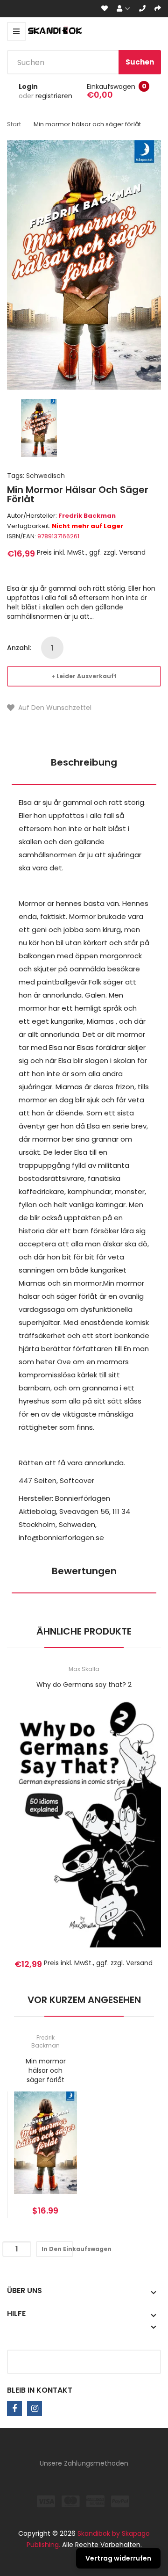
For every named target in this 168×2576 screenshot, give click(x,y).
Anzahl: (19, 648)
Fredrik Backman (87, 516)
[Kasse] (158, 9)
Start (14, 124)
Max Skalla (84, 1669)
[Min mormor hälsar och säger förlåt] (39, 427)
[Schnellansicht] (121, 1834)
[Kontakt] (142, 9)
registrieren (54, 96)
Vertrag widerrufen (118, 2558)
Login (28, 87)
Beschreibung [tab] (84, 762)
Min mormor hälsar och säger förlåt (46, 2070)
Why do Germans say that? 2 (84, 1685)
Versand (132, 552)
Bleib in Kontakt (40, 2390)
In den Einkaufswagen (57, 2249)
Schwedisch (45, 476)
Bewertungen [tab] (84, 1571)
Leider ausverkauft (87, 676)
